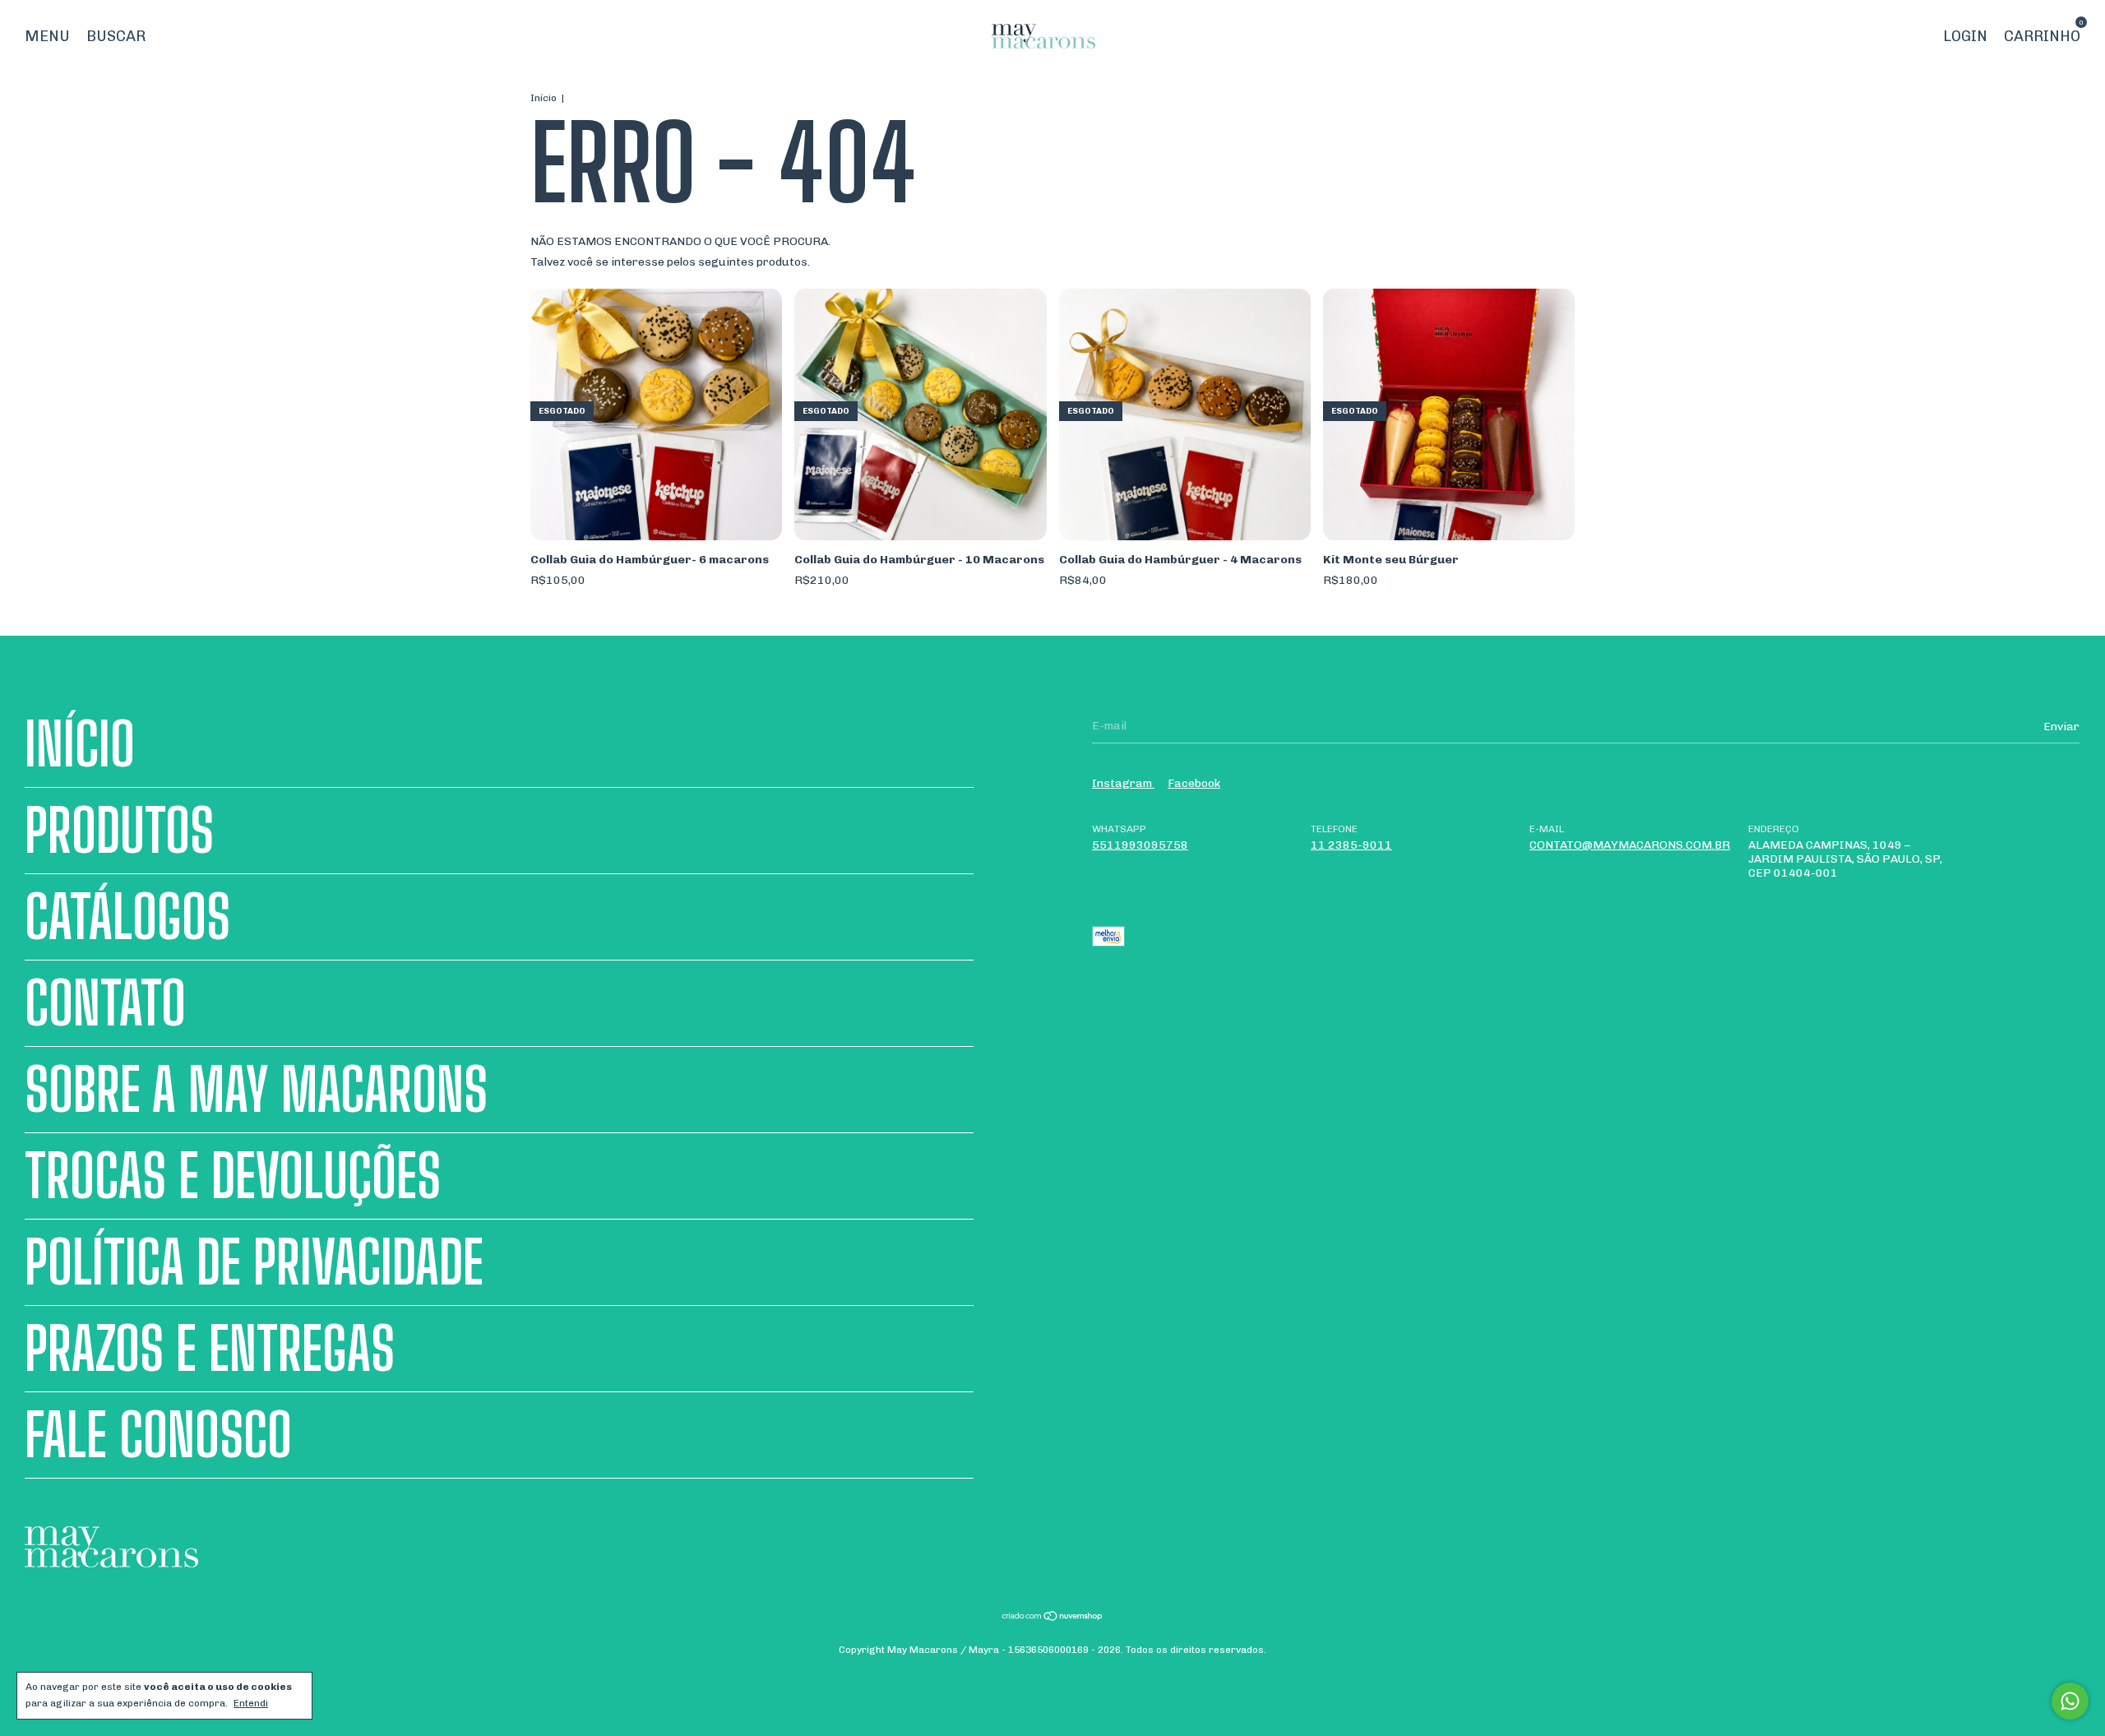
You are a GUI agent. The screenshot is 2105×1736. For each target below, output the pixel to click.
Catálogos (127, 917)
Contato (105, 1003)
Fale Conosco (158, 1435)
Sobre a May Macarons (256, 1090)
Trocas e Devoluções (233, 1176)
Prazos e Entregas (210, 1349)
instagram (1123, 783)
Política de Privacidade (254, 1262)
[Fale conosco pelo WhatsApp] (2070, 1701)
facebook (1194, 783)
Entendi (251, 1703)
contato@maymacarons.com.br (1630, 845)
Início (544, 98)
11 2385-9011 (1351, 845)
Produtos (119, 831)
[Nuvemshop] (1053, 1618)
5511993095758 (1140, 845)
